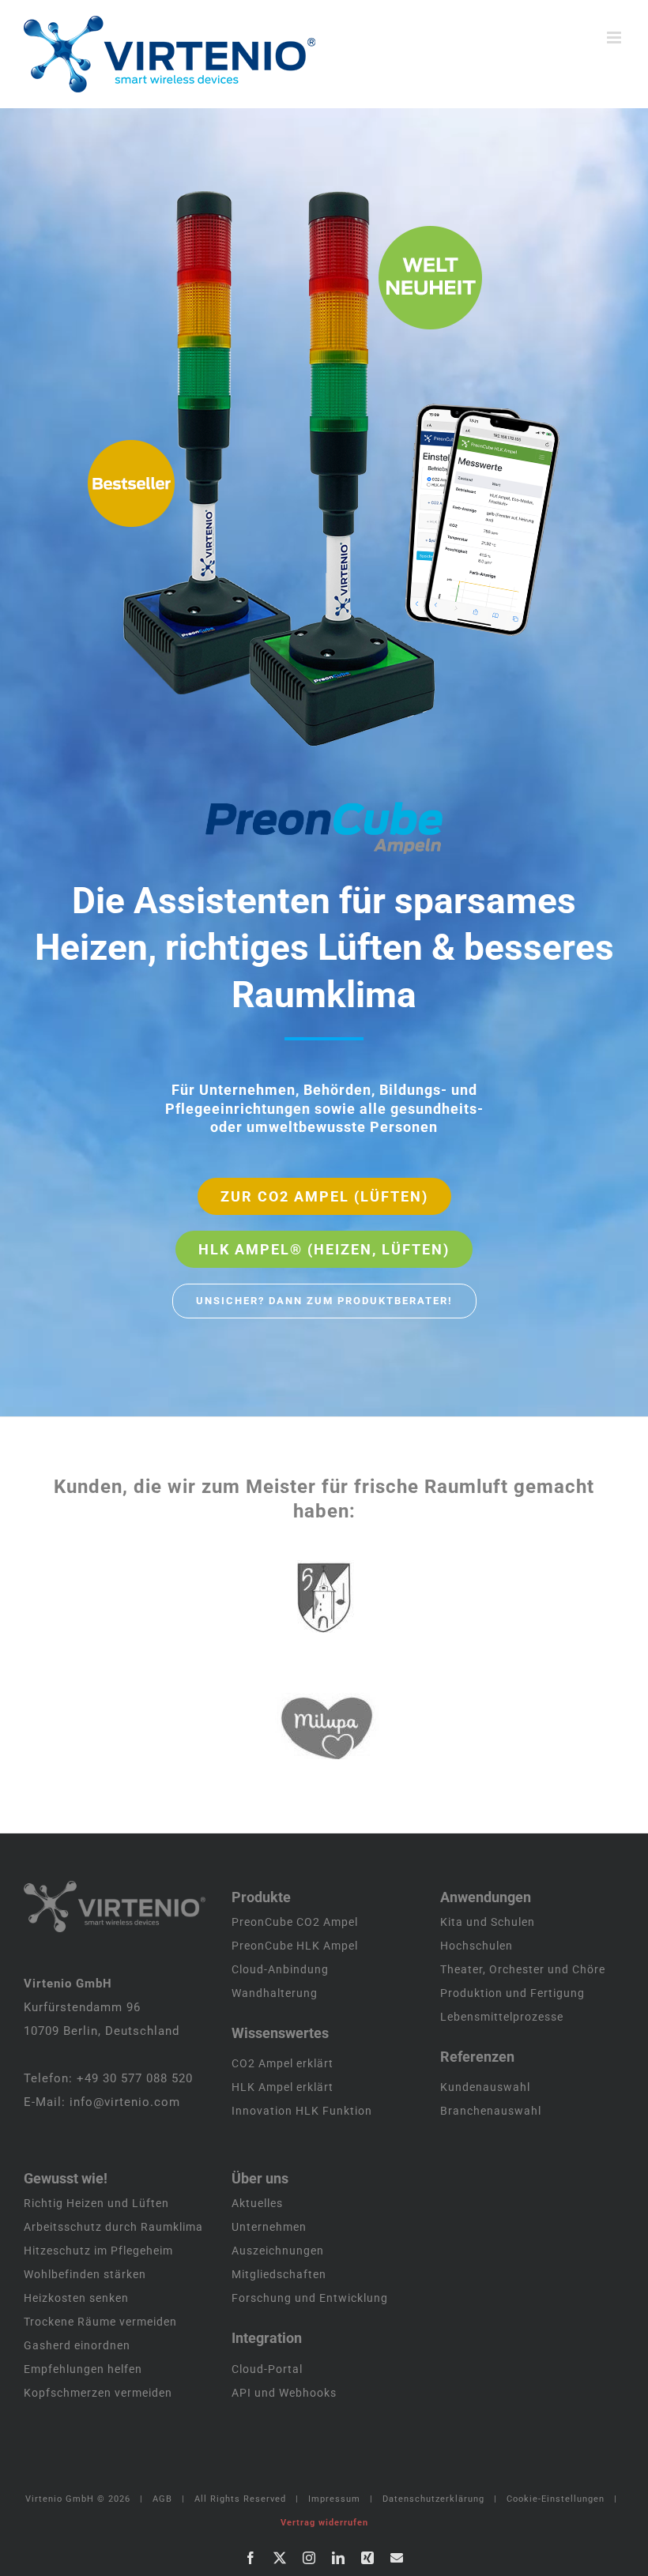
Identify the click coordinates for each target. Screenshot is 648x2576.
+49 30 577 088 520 (135, 2078)
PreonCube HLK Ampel (295, 1946)
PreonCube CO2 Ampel (295, 1922)
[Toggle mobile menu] (616, 38)
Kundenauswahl (485, 2087)
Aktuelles (257, 2203)
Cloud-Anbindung (280, 1969)
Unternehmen (269, 2227)
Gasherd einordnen (77, 2345)
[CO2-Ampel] (175, 469)
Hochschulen (477, 1946)
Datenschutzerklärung (433, 2499)
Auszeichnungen (278, 2251)
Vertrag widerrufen (324, 2523)
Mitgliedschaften (279, 2274)
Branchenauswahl (491, 2111)
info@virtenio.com (125, 2102)
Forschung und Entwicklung (310, 2298)
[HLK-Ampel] (349, 469)
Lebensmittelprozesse (502, 2017)
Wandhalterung (275, 1993)
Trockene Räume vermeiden (100, 2322)
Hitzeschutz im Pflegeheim (98, 2251)
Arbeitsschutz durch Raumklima (113, 2227)
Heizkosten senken (76, 2298)
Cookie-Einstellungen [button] (556, 2499)
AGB (162, 2499)
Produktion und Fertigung (512, 1993)
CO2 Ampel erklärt (283, 2063)
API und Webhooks (284, 2393)
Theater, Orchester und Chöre (523, 1969)
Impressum (334, 2499)
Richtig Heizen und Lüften (96, 2203)
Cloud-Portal (267, 2369)
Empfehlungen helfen (83, 2369)
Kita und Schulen (488, 1922)
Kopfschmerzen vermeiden (98, 2393)
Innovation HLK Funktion (302, 2111)
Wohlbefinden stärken (85, 2274)
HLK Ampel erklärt (283, 2087)
